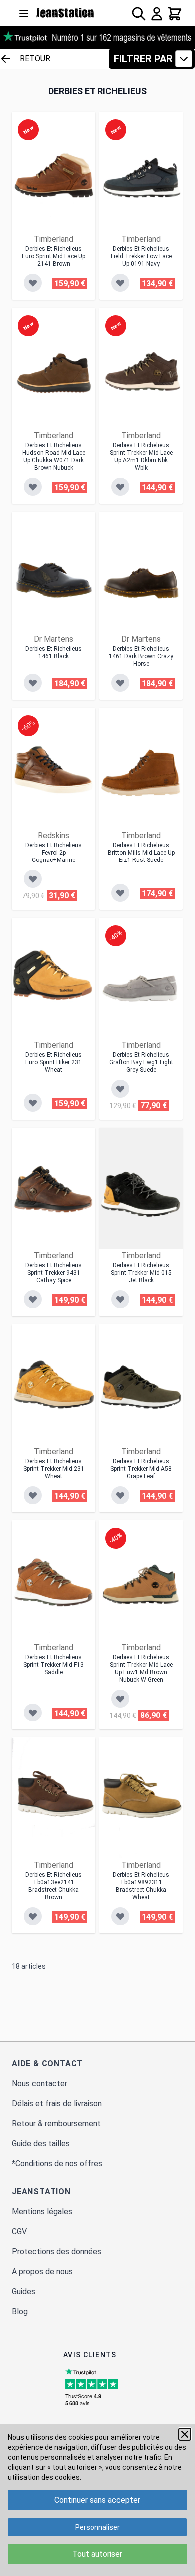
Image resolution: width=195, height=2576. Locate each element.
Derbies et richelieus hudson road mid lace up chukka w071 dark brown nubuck (54, 456)
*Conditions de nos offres (57, 2163)
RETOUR (35, 59)
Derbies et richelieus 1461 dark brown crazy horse (141, 656)
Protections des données (57, 2251)
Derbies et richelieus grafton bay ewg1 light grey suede (141, 1062)
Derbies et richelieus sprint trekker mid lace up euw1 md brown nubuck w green (141, 1668)
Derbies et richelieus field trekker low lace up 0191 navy (141, 256)
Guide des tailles (41, 2144)
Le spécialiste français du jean (65, 13)
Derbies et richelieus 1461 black (54, 652)
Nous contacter (40, 2084)
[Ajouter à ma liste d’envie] (33, 283)
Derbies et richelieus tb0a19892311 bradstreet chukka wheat (141, 1886)
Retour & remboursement (56, 2124)
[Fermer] (185, 2434)
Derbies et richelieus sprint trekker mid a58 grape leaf (141, 1469)
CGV (19, 2231)
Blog (20, 2311)
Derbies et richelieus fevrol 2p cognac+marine (54, 853)
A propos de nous (42, 2271)
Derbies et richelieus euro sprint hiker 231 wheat (54, 1062)
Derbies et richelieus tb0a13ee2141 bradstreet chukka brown (54, 1886)
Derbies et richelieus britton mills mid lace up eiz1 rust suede (141, 853)
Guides (24, 2291)
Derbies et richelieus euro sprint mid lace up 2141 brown (54, 256)
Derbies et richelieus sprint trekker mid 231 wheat (54, 1469)
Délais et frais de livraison (57, 2104)
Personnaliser (98, 2527)
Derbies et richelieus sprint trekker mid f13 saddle (54, 1665)
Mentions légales (42, 2211)
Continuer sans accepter (97, 2500)
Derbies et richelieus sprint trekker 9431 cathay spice (54, 1273)
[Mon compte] (157, 14)
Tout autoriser (97, 2554)
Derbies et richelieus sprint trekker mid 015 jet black (141, 1273)
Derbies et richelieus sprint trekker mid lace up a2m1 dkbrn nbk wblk (141, 456)
